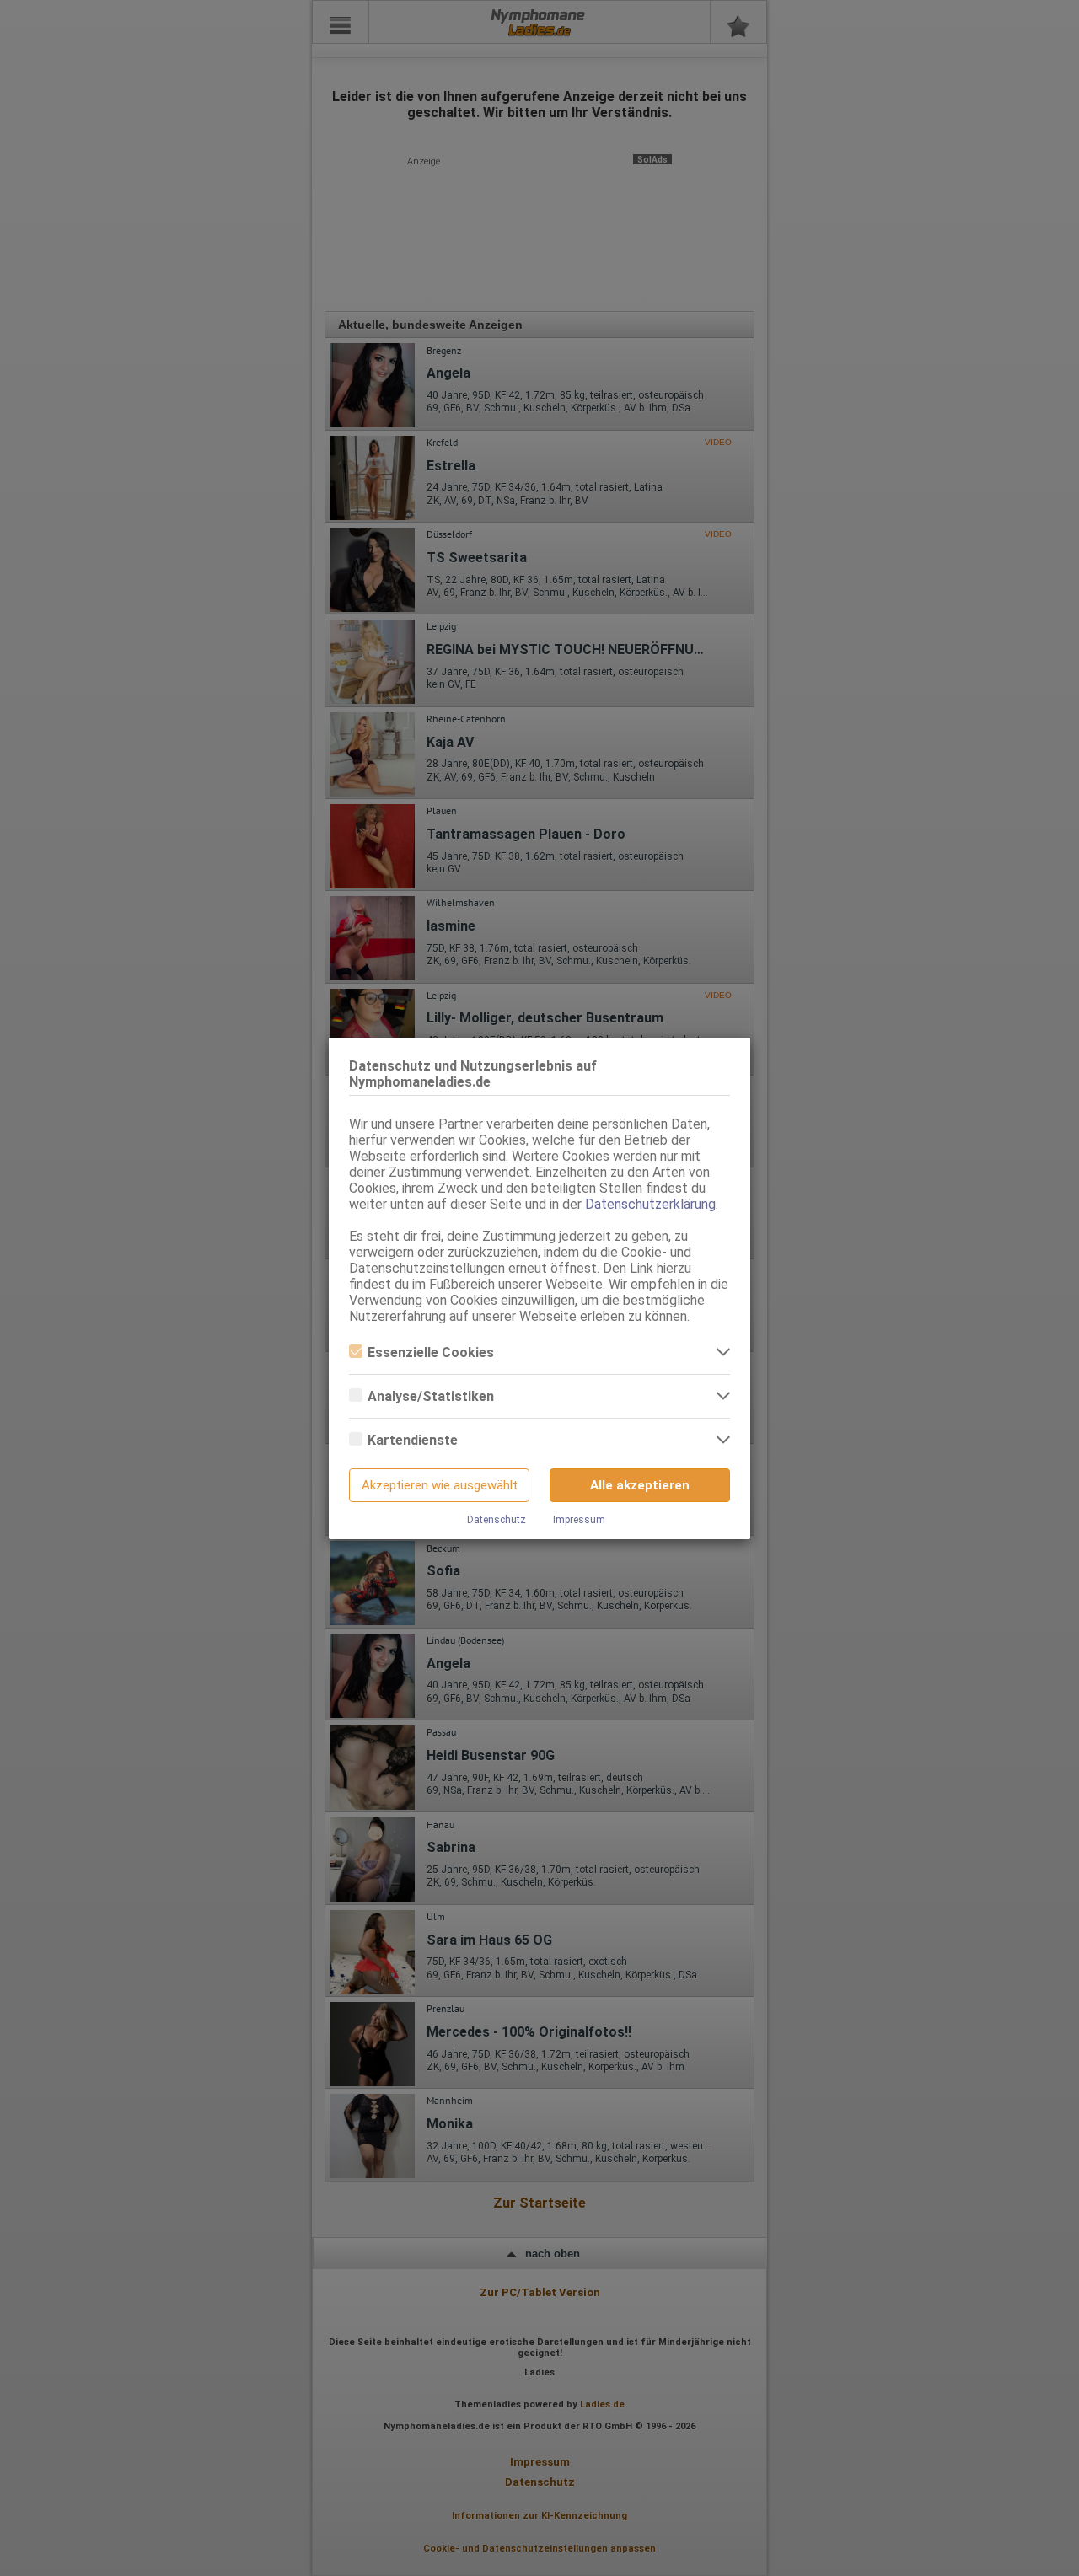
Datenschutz (497, 1520)
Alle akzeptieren (640, 1485)
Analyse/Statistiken (431, 1396)
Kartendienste (413, 1440)
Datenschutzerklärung (650, 1204)
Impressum (579, 1520)
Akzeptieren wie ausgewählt (440, 1485)
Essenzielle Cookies (431, 1352)
